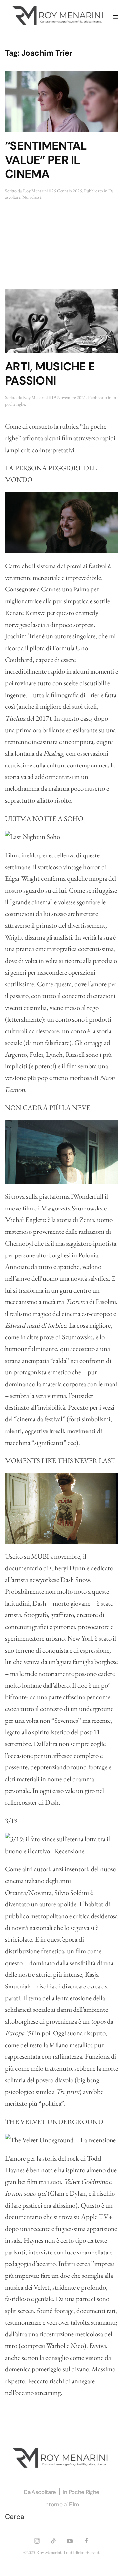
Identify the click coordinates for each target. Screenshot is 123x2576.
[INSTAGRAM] (37, 2540)
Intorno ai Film (62, 2504)
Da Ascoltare (40, 2492)
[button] (115, 17)
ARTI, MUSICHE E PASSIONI (50, 374)
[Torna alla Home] (59, 17)
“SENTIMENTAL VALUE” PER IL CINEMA (46, 160)
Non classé (32, 197)
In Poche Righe (81, 2492)
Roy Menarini (35, 191)
